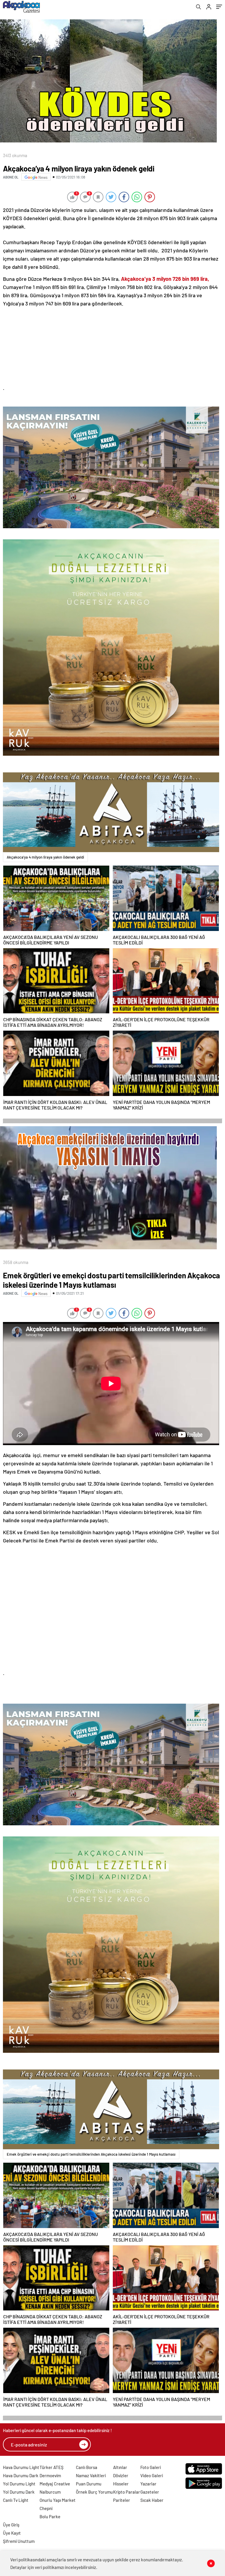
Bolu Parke (50, 2516)
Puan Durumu (89, 2484)
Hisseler (121, 2484)
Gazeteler (150, 2492)
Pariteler (122, 2500)
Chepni (46, 2508)
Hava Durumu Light (21, 2467)
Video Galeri (152, 2475)
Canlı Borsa (87, 2467)
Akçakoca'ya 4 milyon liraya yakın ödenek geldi (45, 857)
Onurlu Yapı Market (58, 2500)
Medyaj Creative (55, 2484)
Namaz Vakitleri (91, 2475)
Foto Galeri (151, 2467)
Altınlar (120, 2467)
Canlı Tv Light (16, 2500)
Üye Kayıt (12, 2533)
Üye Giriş (11, 2525)
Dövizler (121, 2475)
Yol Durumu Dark (19, 2492)
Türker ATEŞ (52, 2467)
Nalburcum (50, 2492)
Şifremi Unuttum (19, 2541)
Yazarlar (148, 2484)
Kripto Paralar (127, 2492)
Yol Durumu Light (19, 2484)
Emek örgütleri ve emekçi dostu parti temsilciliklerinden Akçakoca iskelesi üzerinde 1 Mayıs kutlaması (91, 2154)
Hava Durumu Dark (21, 2475)
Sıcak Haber (152, 2500)
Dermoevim (50, 2475)
